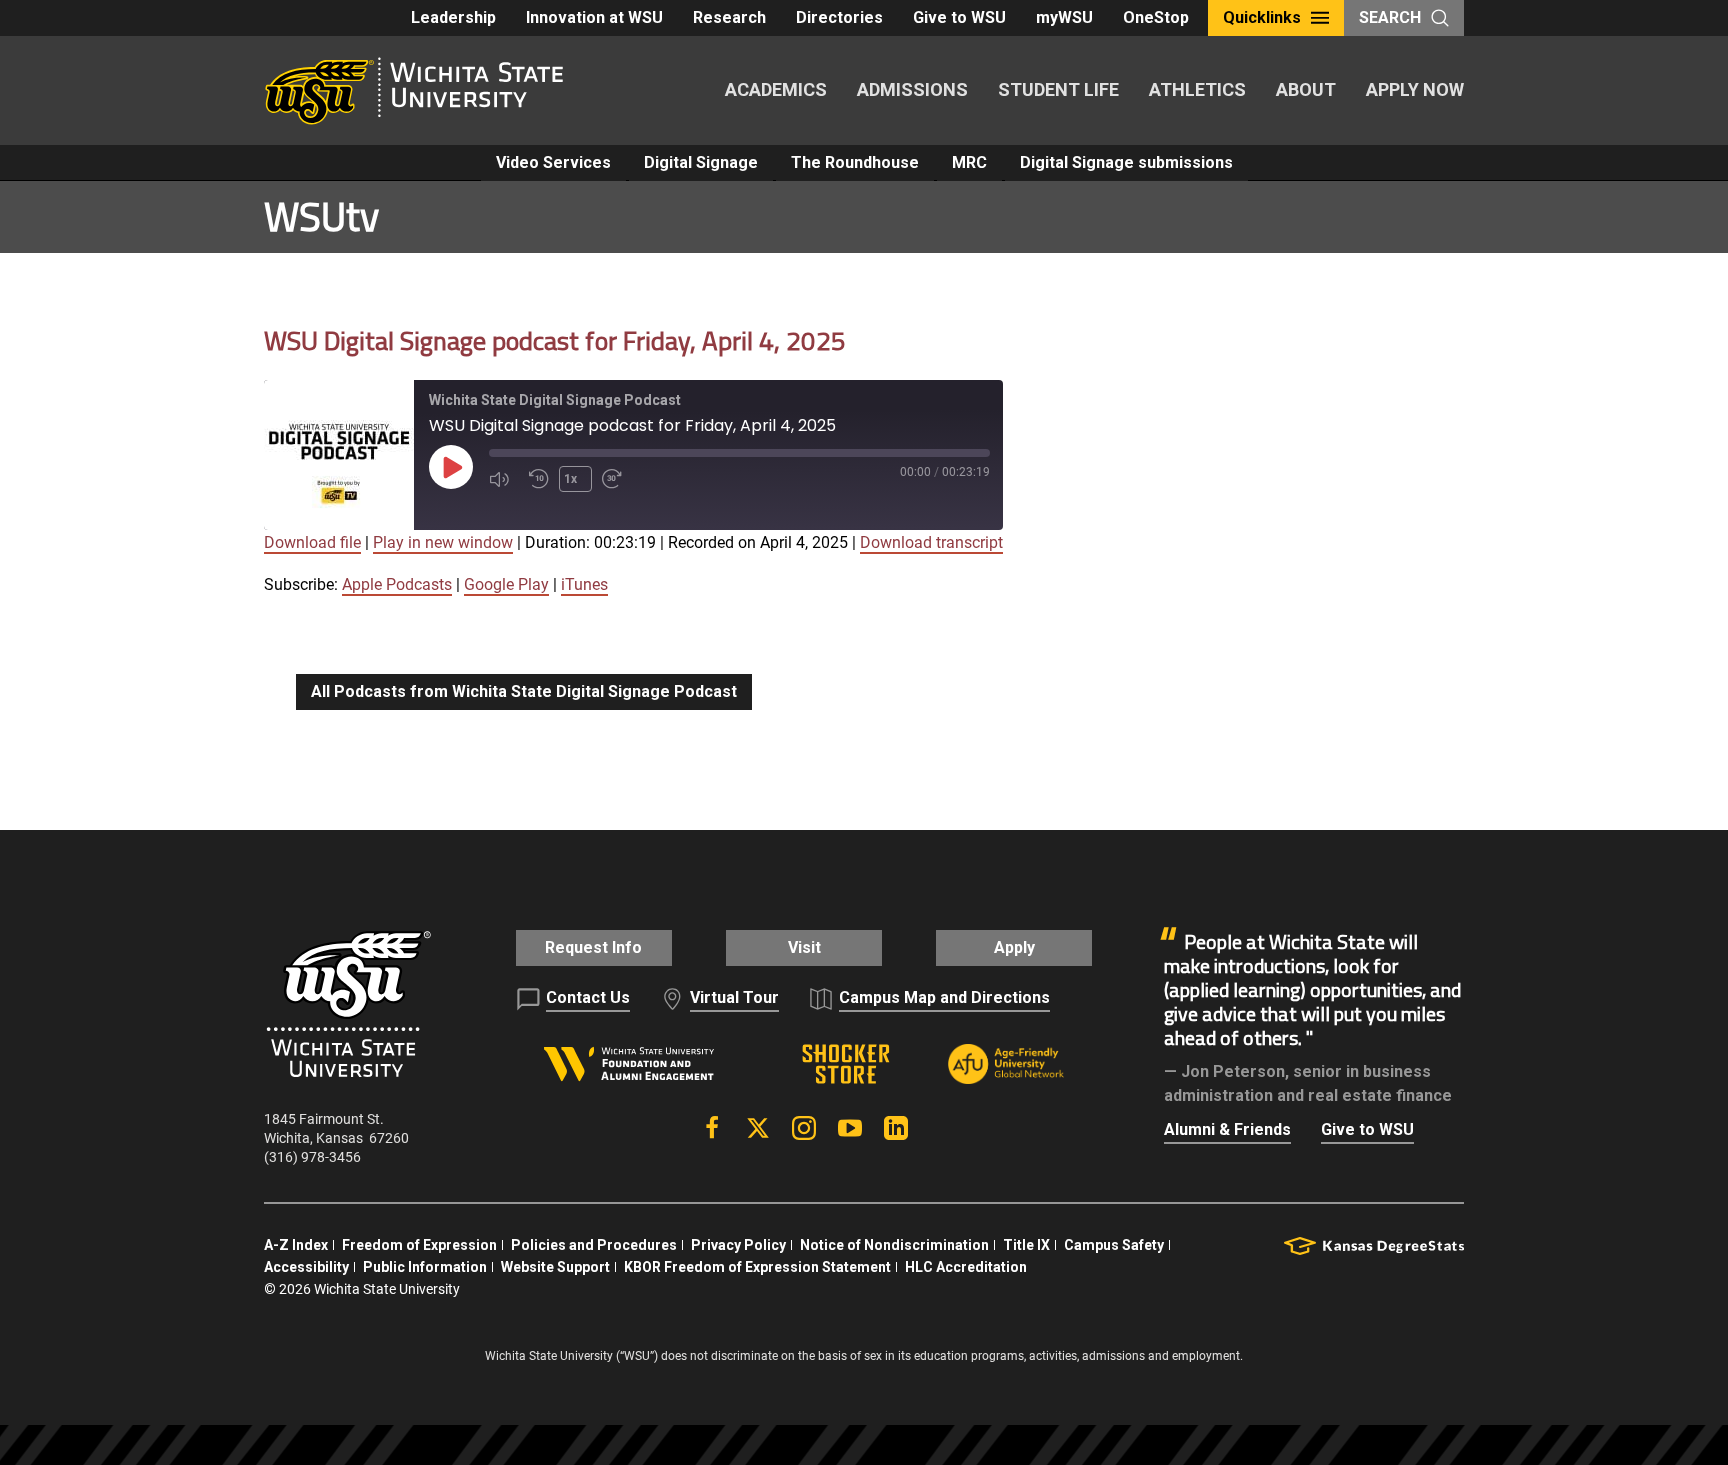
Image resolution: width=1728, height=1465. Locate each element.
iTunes (584, 584)
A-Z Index (296, 1245)
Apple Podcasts (397, 584)
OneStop (1156, 17)
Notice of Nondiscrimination (894, 1245)
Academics (776, 89)
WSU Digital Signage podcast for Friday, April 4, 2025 (555, 340)
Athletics (1197, 89)
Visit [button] (804, 947)
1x (570, 479)
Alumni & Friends (1227, 1129)
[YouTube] (850, 1128)
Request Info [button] (593, 947)
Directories (839, 17)
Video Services (553, 162)
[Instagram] (804, 1128)
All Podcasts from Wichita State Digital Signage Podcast (524, 691)
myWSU (1064, 17)
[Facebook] (712, 1128)
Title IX (1026, 1245)
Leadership (453, 17)
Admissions (912, 89)
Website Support (555, 1267)
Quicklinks (1262, 17)
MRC (969, 162)
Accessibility (306, 1267)
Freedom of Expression (419, 1245)
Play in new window (443, 542)
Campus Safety (1114, 1245)
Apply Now (1415, 89)
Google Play (506, 584)
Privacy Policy (738, 1245)
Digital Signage (701, 162)
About (1306, 89)
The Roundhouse (855, 162)
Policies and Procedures (594, 1245)
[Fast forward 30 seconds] (617, 479)
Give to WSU (959, 17)
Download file (312, 542)
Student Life (1058, 89)
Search (1390, 17)
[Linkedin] (896, 1128)
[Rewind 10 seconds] (539, 479)
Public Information (425, 1267)
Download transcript (931, 542)
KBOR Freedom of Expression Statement (757, 1267)
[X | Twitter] (758, 1128)
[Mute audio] (504, 479)
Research (729, 17)
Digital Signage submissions (1126, 162)
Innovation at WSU (594, 17)
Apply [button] (1014, 947)
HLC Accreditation (966, 1267)
